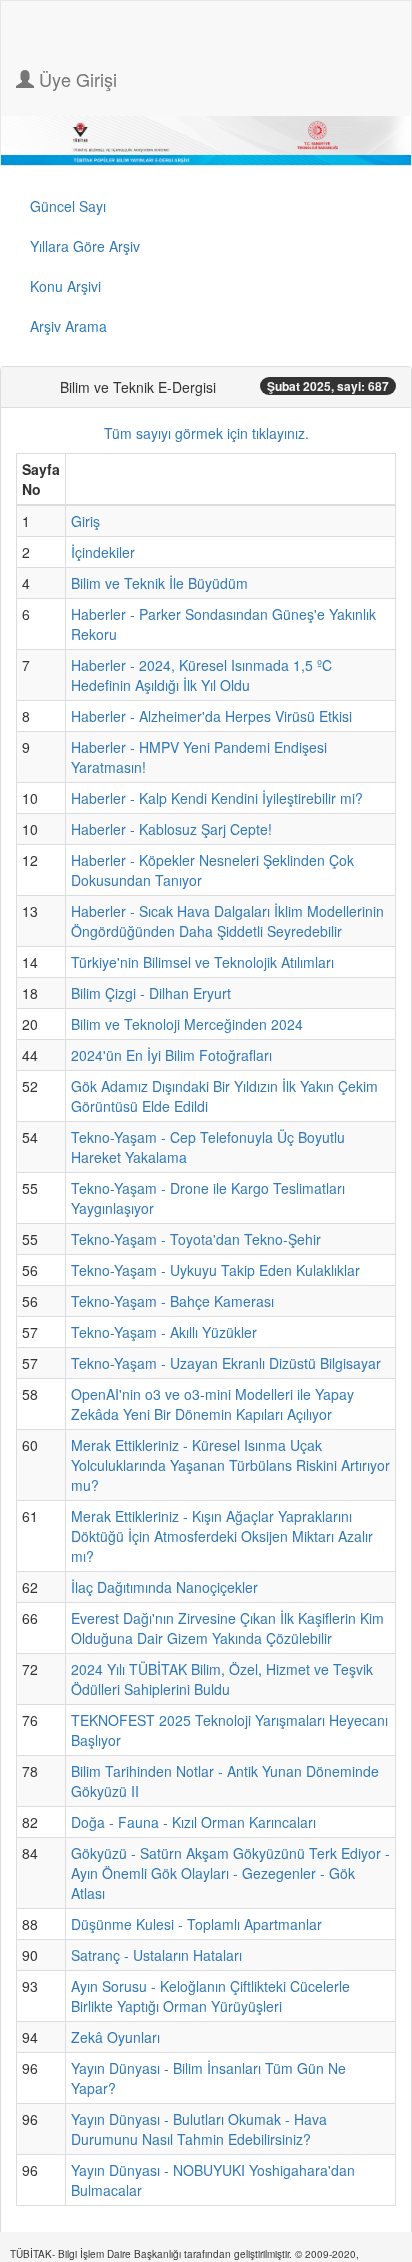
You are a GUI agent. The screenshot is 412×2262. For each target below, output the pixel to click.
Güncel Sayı (68, 206)
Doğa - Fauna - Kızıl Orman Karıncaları (193, 1822)
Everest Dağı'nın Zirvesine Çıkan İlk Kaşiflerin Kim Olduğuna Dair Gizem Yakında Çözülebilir (227, 1628)
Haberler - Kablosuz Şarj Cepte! (171, 829)
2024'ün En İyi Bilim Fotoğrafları (171, 1055)
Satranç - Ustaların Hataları (156, 1955)
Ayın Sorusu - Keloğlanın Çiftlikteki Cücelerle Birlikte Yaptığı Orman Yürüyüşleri (210, 1996)
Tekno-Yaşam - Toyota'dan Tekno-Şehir (196, 1239)
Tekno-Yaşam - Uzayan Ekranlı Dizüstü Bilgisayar (226, 1363)
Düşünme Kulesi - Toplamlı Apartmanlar (196, 1924)
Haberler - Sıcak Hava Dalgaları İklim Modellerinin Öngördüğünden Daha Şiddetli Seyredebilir (227, 921)
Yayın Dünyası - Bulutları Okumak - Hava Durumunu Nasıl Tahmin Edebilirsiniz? (199, 2129)
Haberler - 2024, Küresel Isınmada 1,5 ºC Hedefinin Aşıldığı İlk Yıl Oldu (201, 675)
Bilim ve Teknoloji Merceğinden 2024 (187, 1024)
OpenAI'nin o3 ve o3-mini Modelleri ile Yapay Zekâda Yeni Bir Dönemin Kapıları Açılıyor (212, 1404)
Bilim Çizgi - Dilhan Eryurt (151, 993)
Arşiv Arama (68, 326)
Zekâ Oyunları (115, 2037)
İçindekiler (103, 552)
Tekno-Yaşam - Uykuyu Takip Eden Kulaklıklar (215, 1270)
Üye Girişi (75, 79)
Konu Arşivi (65, 286)
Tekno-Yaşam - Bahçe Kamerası (172, 1301)
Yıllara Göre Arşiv (85, 246)
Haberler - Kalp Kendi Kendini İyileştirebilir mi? (217, 798)
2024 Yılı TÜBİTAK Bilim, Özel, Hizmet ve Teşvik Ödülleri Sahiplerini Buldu (222, 1679)
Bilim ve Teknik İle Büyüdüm (159, 583)
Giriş (85, 521)
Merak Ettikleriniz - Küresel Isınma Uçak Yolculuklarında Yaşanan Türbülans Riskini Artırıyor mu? (230, 1465)
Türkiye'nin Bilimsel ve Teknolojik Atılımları (202, 962)
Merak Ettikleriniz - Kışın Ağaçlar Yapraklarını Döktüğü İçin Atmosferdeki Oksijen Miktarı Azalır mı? (222, 1536)
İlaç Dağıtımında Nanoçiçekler (164, 1587)
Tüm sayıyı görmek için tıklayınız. (206, 433)
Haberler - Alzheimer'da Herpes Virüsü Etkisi (211, 716)
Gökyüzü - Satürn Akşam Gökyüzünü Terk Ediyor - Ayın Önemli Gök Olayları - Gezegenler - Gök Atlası (230, 1873)
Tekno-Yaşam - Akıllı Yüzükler (164, 1332)
